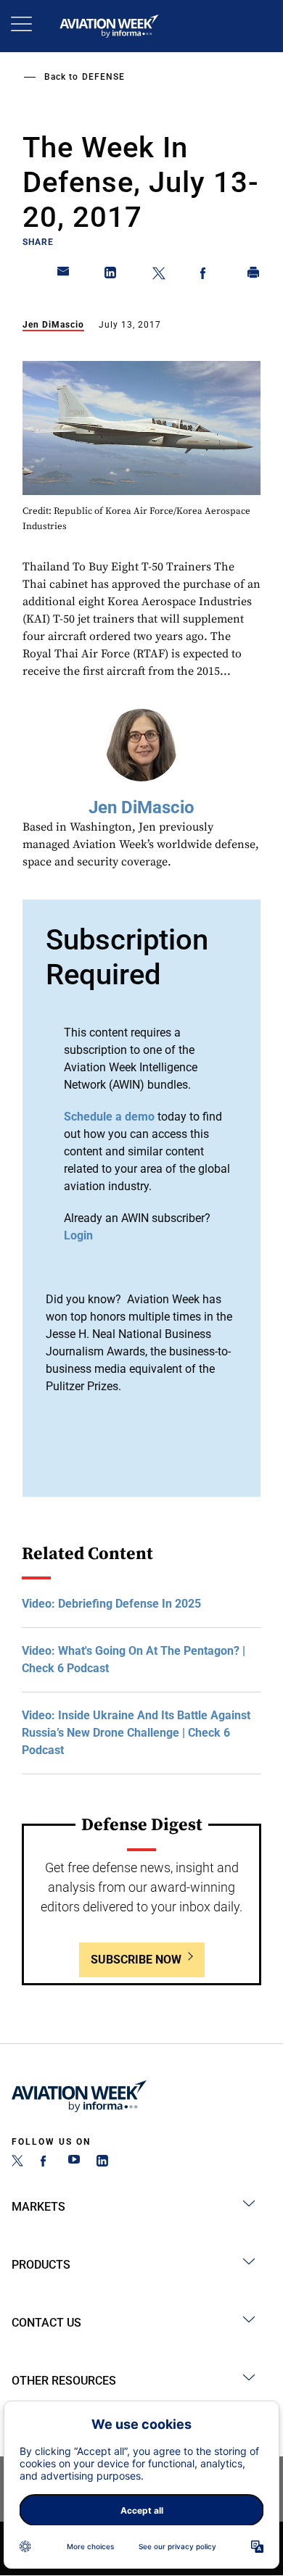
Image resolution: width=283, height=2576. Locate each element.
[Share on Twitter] (159, 275)
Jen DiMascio (53, 325)
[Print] (254, 275)
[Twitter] (17, 2162)
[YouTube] (74, 2162)
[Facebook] (46, 2162)
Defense (103, 77)
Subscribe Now (136, 1960)
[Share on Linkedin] (111, 275)
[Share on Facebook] (206, 275)
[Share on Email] (64, 275)
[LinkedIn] (102, 2162)
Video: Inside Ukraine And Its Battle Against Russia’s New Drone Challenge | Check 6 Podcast (136, 1733)
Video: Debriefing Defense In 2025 (111, 1604)
